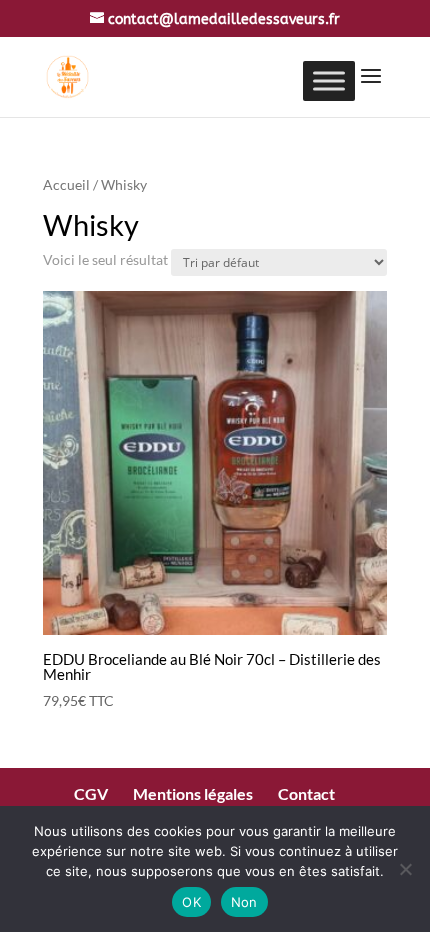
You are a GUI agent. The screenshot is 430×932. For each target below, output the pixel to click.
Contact (306, 793)
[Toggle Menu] (329, 80)
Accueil (66, 184)
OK (191, 902)
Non (244, 902)
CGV (91, 793)
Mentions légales (193, 793)
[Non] (405, 869)
